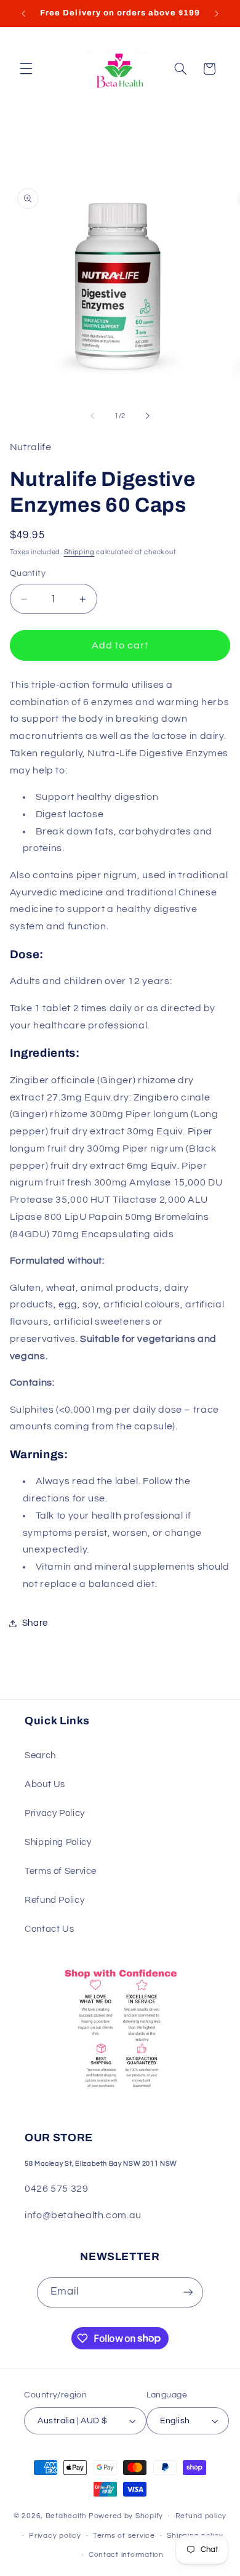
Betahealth (66, 2516)
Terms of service (124, 2536)
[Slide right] (148, 416)
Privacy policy (55, 2536)
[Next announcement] (217, 14)
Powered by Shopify (126, 2516)
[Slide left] (92, 416)
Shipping (79, 552)
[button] (26, 69)
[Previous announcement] (23, 14)
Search (40, 1755)
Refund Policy (54, 1900)
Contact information (126, 2555)
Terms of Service (61, 1871)
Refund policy (201, 2516)
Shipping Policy (58, 1842)
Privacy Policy (55, 1813)
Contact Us (49, 1929)
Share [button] (35, 1623)
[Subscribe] (188, 2292)
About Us (45, 1784)
